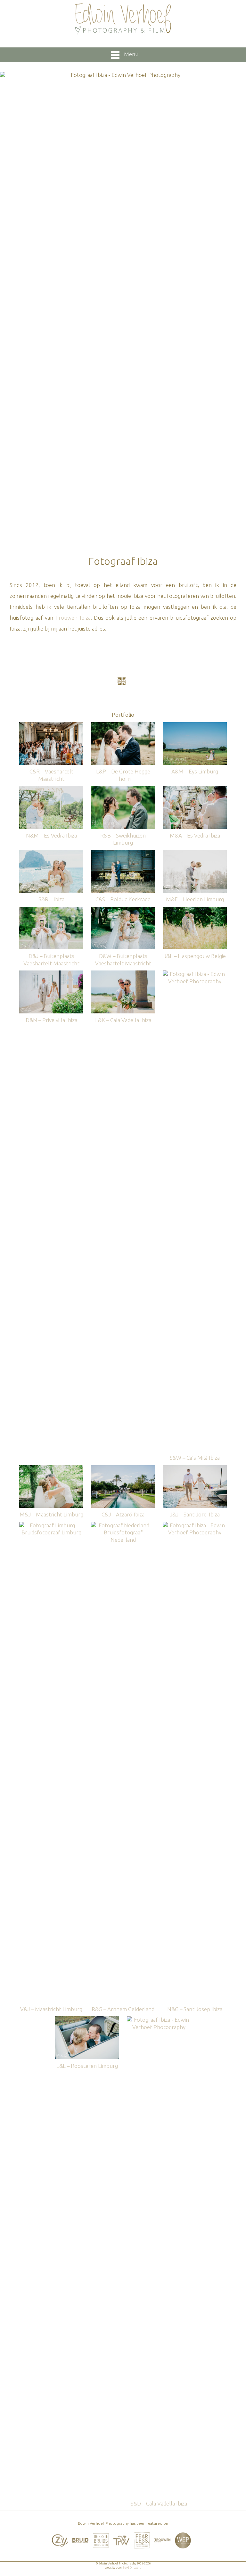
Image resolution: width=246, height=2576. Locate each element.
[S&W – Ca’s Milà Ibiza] (195, 974)
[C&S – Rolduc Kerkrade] (123, 853)
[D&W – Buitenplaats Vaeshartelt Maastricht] (123, 910)
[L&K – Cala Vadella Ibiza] (123, 974)
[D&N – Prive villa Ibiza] (51, 974)
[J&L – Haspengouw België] (195, 910)
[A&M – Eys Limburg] (195, 725)
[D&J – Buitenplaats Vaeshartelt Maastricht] (51, 910)
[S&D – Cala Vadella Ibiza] (159, 2019)
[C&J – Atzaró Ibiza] (123, 1468)
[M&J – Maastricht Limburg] (51, 1468)
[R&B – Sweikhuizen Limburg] (123, 789)
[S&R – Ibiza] (51, 853)
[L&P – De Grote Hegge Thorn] (123, 725)
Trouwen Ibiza (73, 618)
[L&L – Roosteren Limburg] (87, 2019)
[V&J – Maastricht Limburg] (51, 1525)
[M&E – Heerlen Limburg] (195, 853)
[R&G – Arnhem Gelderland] (123, 1525)
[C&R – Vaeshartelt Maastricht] (51, 725)
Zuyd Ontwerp (132, 2568)
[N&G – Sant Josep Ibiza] (195, 1525)
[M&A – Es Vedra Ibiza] (195, 789)
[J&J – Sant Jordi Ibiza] (195, 1468)
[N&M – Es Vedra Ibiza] (51, 789)
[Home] (123, 19)
